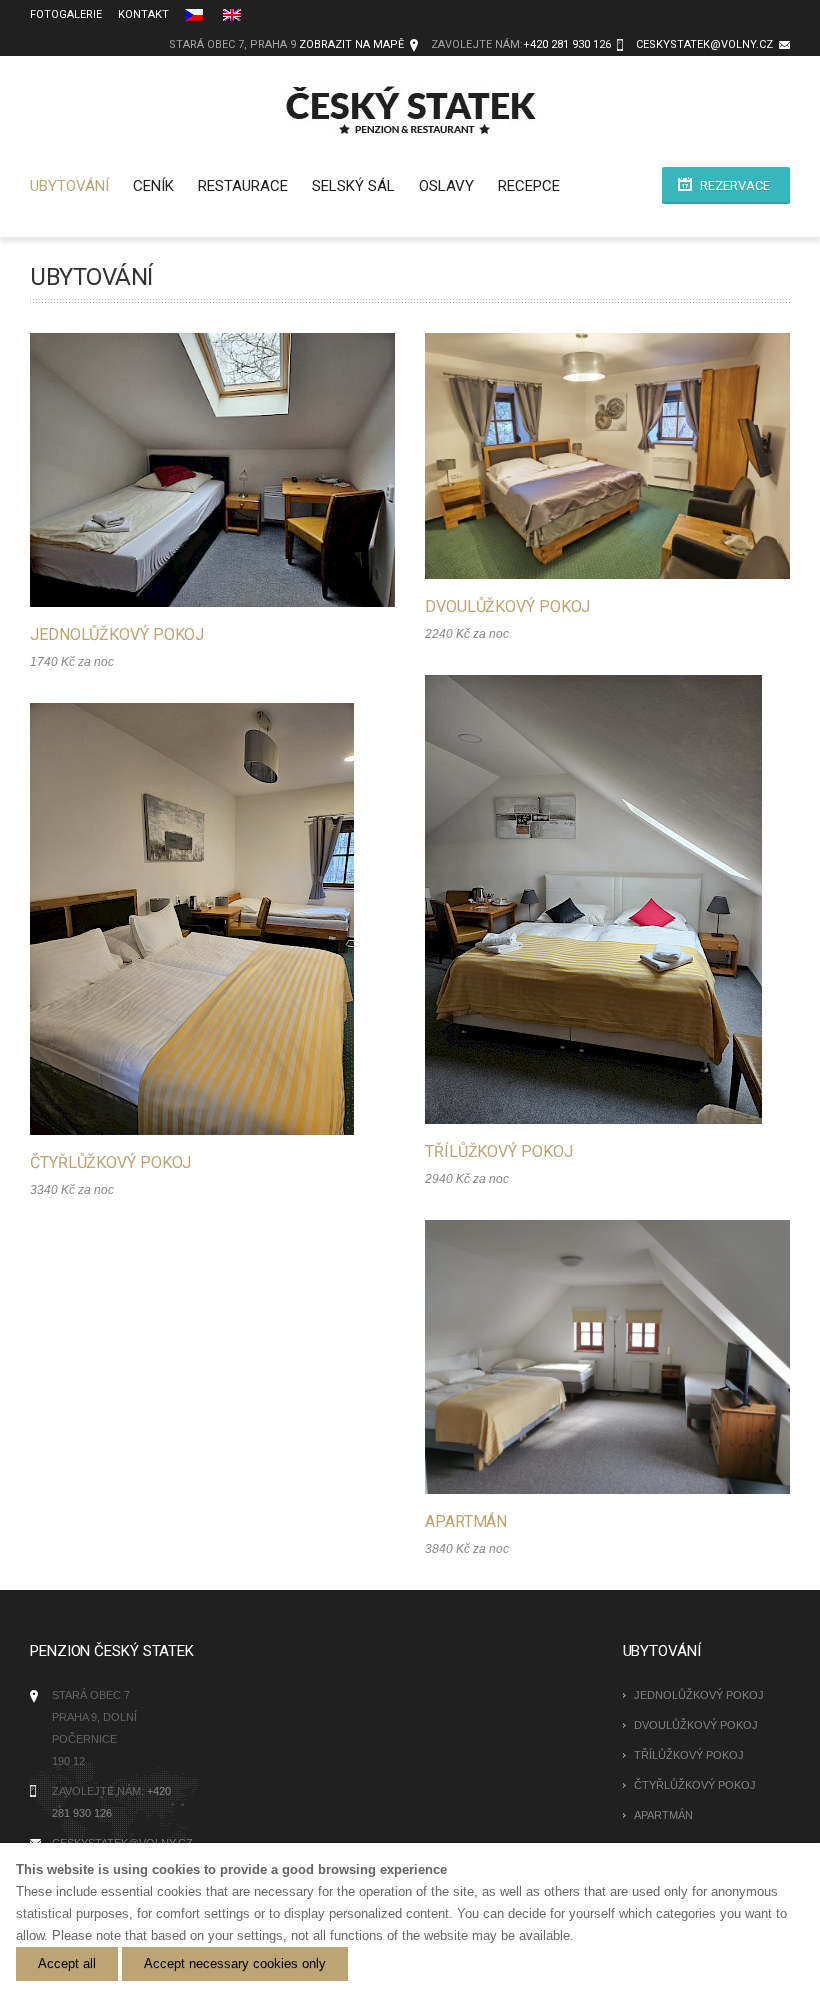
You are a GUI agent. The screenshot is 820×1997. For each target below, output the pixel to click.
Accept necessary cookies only (235, 1963)
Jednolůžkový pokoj (117, 634)
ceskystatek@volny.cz (704, 44)
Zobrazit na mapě (351, 44)
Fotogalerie (66, 14)
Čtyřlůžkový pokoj (110, 1162)
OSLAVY (446, 186)
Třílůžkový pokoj (498, 1151)
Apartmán (466, 1521)
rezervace (735, 185)
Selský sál (353, 186)
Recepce (529, 186)
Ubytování (69, 186)
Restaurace (243, 186)
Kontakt (143, 14)
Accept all (67, 1963)
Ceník (153, 186)
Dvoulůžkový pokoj (507, 606)
